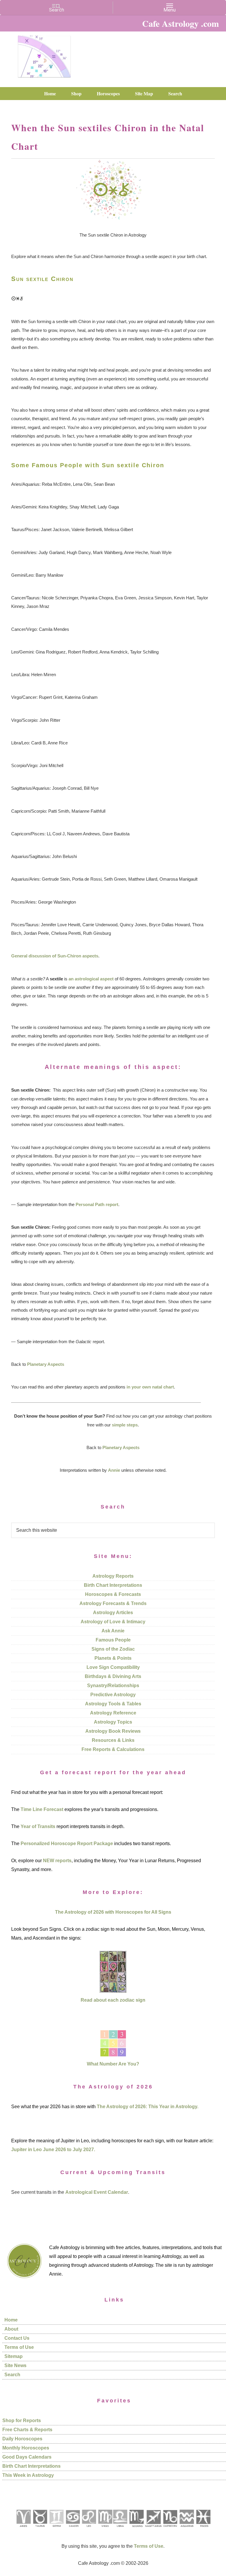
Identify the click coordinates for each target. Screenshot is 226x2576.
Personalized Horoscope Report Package (67, 1844)
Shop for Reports (22, 2420)
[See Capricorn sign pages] (170, 2529)
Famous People (113, 1640)
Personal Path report (97, 1204)
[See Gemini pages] (56, 2529)
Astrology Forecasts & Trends (113, 1603)
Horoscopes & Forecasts (113, 1594)
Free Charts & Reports (27, 2430)
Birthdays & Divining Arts (113, 1676)
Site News (15, 2365)
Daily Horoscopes (22, 2439)
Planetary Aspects (46, 1364)
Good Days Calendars (27, 2457)
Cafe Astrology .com (44, 54)
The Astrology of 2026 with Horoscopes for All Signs (113, 1912)
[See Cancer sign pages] (73, 2529)
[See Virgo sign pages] (105, 2529)
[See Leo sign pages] (89, 2529)
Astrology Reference (113, 1713)
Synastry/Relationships (113, 1686)
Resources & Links (113, 1740)
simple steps (125, 1425)
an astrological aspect (91, 979)
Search (12, 2375)
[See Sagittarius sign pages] (153, 2529)
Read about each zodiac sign (113, 2000)
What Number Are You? (113, 2064)
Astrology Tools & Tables (113, 1704)
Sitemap (14, 2356)
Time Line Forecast (42, 1809)
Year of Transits (38, 1826)
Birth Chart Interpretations (113, 1585)
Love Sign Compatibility (113, 1667)
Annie (114, 1470)
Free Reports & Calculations (113, 1749)
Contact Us (17, 2338)
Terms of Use (19, 2347)
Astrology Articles (113, 1613)
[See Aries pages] (23, 2529)
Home (11, 2320)
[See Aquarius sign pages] (186, 2529)
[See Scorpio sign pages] (136, 2529)
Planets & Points (113, 1658)
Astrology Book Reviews (113, 1731)
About (11, 2329)
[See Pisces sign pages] (203, 2529)
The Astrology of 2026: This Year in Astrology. (148, 2107)
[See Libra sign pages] (120, 2529)
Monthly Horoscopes (26, 2448)
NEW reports (57, 1861)
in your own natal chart (150, 1387)
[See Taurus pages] (40, 2529)
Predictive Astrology (113, 1695)
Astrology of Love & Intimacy (113, 1622)
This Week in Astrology (28, 2475)
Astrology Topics (113, 1722)
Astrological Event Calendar (97, 2192)
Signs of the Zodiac (113, 1649)
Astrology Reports (113, 1576)
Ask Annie (113, 1631)
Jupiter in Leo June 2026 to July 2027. (53, 2150)
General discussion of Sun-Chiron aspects (55, 956)
